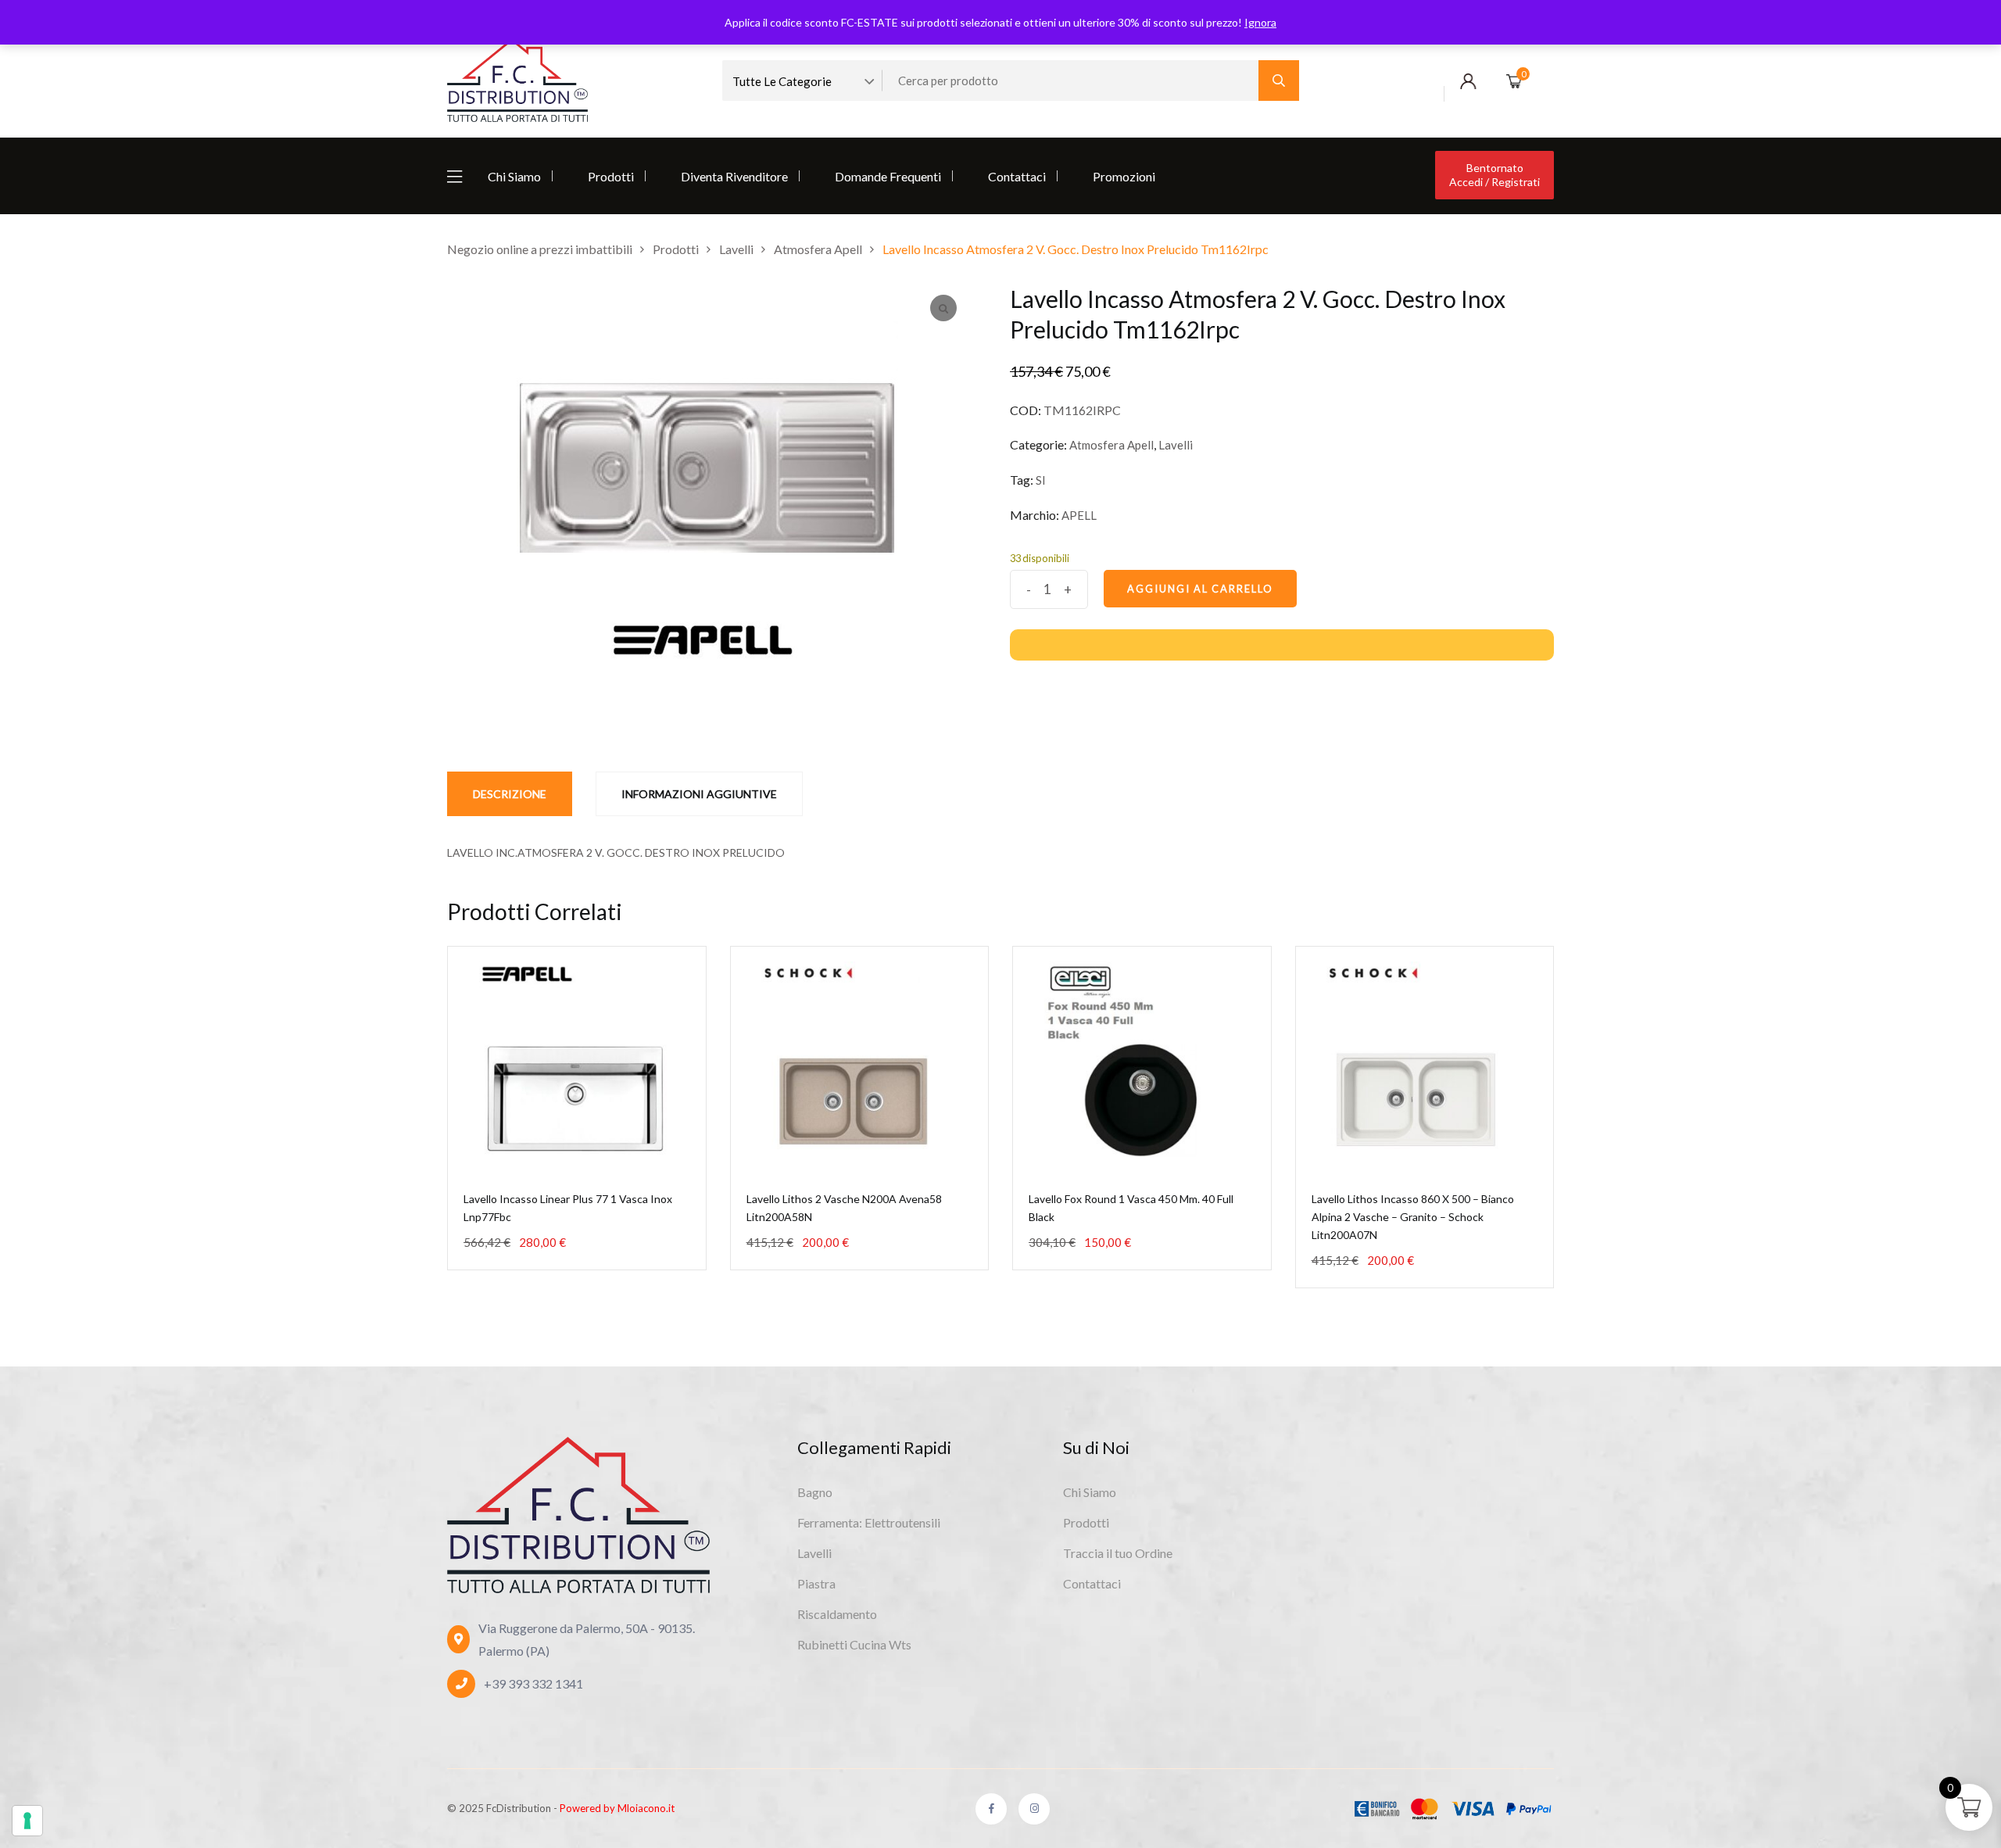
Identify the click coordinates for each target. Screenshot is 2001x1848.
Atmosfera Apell (1111, 445)
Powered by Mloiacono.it (617, 1808)
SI (1041, 480)
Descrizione (510, 794)
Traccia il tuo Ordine (1118, 1553)
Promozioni (1124, 176)
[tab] (510, 794)
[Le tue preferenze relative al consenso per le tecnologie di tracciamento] (27, 1821)
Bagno (815, 1492)
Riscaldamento (837, 1614)
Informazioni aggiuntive (699, 794)
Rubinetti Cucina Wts (854, 1644)
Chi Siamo (514, 176)
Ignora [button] (1260, 22)
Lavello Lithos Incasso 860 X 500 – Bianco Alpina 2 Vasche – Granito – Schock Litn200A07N (1413, 1217)
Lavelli (1176, 445)
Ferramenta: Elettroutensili (869, 1522)
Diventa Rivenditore (734, 176)
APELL (1079, 515)
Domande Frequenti (888, 176)
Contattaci (1017, 176)
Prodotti (611, 176)
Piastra (816, 1583)
